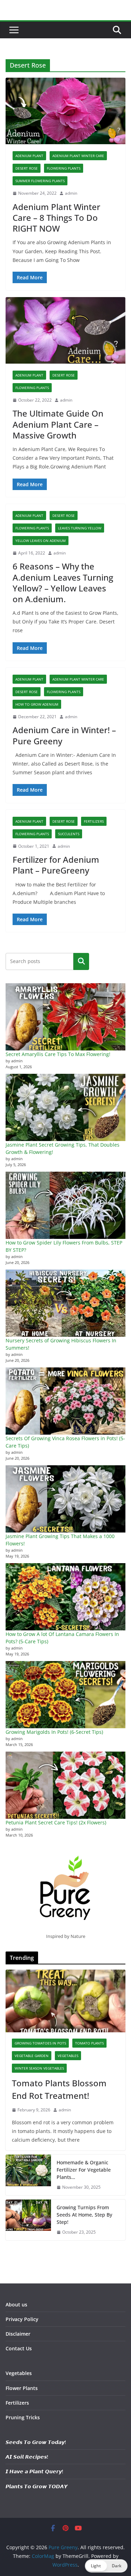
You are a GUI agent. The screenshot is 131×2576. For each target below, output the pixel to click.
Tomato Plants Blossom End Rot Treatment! (59, 2089)
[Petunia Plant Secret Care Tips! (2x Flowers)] (65, 1785)
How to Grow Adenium (37, 704)
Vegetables (68, 2056)
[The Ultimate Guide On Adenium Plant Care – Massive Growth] (65, 330)
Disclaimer (18, 2334)
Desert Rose (27, 168)
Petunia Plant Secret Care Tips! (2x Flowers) (56, 1822)
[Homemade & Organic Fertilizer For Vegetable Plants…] (28, 2175)
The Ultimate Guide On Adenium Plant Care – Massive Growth (58, 424)
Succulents (69, 834)
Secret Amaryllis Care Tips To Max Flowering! (58, 1054)
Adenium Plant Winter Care (78, 156)
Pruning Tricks (23, 2417)
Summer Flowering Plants (40, 181)
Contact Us (19, 2348)
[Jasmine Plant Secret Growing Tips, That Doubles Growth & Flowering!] (65, 1107)
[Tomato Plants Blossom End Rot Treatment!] (65, 2001)
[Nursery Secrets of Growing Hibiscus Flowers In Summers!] (65, 1303)
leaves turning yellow (80, 528)
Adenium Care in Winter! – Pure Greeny (64, 735)
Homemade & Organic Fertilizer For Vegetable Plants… (84, 2170)
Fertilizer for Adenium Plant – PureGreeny (56, 865)
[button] (106, 2566)
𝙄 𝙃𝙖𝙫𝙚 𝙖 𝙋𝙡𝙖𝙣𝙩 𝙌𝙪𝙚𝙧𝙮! (34, 2471)
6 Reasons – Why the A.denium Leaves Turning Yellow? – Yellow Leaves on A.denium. (63, 583)
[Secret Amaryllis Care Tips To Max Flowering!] (65, 1017)
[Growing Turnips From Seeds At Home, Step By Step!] (28, 2220)
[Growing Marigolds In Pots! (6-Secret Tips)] (65, 1695)
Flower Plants (22, 2388)
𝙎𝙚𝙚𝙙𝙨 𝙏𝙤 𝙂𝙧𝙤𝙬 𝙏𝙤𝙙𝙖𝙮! (36, 2442)
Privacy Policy (22, 2319)
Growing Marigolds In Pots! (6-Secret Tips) (54, 1732)
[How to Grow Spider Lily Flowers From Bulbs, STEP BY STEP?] (65, 1205)
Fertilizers (94, 821)
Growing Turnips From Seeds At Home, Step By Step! (84, 2215)
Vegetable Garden (32, 2056)
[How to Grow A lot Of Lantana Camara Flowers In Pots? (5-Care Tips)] (65, 1597)
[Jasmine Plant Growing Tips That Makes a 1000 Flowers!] (65, 1499)
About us (16, 2305)
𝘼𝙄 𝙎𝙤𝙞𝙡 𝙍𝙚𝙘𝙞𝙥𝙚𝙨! (27, 2457)
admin (71, 193)
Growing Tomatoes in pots (40, 2043)
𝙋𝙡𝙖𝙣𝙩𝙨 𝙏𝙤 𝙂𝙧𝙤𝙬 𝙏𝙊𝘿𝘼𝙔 (37, 2486)
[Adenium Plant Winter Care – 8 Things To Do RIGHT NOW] (65, 111)
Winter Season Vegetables (39, 2068)
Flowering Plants (64, 168)
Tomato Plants (89, 2043)
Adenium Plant (29, 156)
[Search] (81, 961)
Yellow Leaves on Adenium (41, 541)
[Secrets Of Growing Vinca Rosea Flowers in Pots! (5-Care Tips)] (65, 1401)
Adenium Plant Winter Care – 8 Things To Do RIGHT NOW (56, 218)
